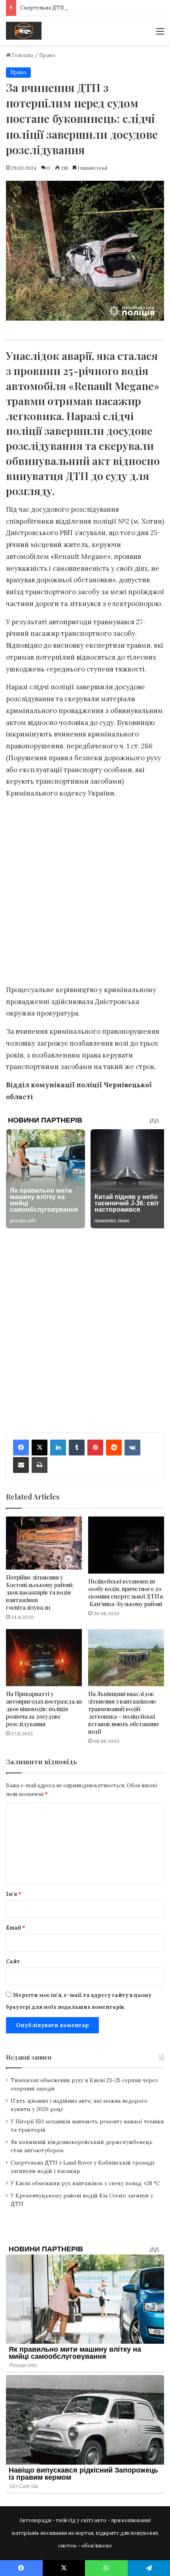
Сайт (13, 1961)
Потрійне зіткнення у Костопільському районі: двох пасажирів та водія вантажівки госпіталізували (40, 1592)
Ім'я (14, 1894)
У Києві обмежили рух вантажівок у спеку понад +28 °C (85, 2183)
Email (16, 1928)
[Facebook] (21, 1448)
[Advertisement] (85, 894)
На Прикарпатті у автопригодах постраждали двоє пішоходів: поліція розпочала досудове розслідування (44, 1709)
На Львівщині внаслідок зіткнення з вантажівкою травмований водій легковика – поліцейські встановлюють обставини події (123, 1713)
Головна (22, 55)
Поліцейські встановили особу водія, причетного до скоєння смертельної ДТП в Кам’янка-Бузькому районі (126, 1593)
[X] (40, 1448)
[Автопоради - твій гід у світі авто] (24, 31)
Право (47, 55)
